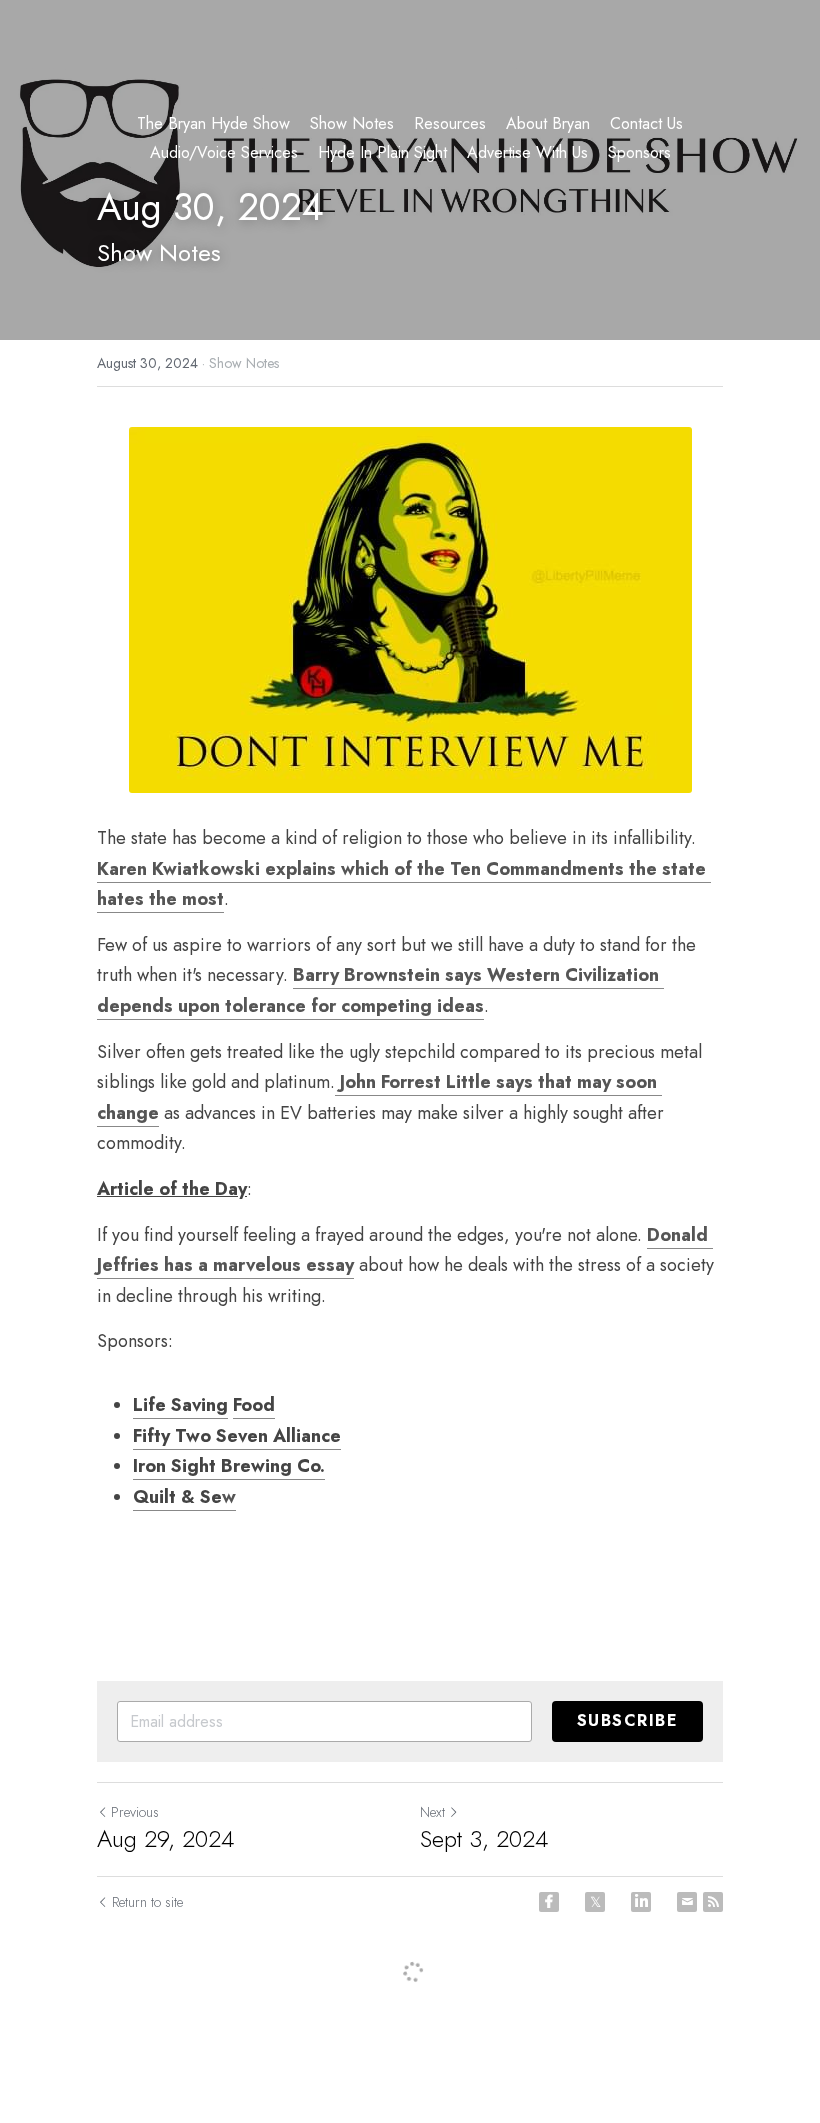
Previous (135, 1812)
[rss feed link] (713, 1902)
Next (432, 1812)
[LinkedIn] (641, 1902)
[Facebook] (549, 1902)
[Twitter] (595, 1902)
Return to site (147, 1902)
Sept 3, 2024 (484, 1839)
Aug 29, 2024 (165, 1839)
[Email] (687, 1902)
